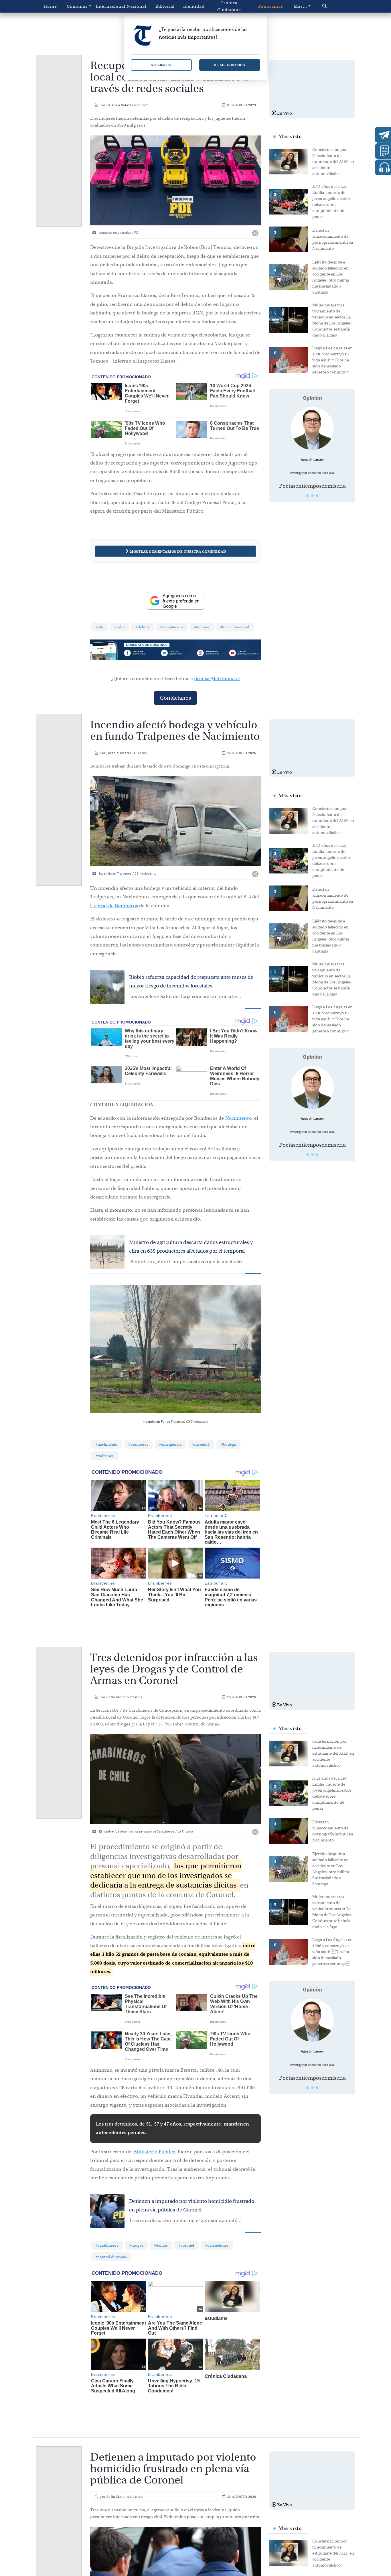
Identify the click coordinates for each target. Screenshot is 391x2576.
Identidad (194, 6)
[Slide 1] (308, 496)
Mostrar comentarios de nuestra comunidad (178, 551)
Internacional (109, 6)
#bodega (228, 1444)
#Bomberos (138, 1444)
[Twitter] (175, 654)
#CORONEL (186, 2245)
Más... (300, 6)
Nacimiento (238, 1118)
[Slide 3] (317, 496)
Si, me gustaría (230, 65)
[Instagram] (210, 654)
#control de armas (111, 2257)
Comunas (77, 6)
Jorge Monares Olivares (127, 753)
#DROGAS (136, 2245)
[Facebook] (141, 654)
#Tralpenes (105, 1456)
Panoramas (271, 6)
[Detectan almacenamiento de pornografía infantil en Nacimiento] (291, 239)
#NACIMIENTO (106, 1444)
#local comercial (235, 627)
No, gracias (161, 65)
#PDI (99, 627)
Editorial (165, 6)
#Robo (120, 627)
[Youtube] (244, 654)
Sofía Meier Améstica (125, 1697)
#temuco (202, 627)
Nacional (136, 6)
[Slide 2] (312, 496)
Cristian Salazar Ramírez (127, 105)
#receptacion (172, 627)
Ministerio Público (154, 2152)
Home (50, 6)
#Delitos (143, 627)
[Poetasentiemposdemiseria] (312, 428)
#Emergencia (170, 1444)
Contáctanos (175, 698)
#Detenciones (217, 2245)
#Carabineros (107, 2245)
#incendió (201, 1444)
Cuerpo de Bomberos (114, 906)
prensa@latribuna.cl (217, 679)
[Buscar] (334, 6)
